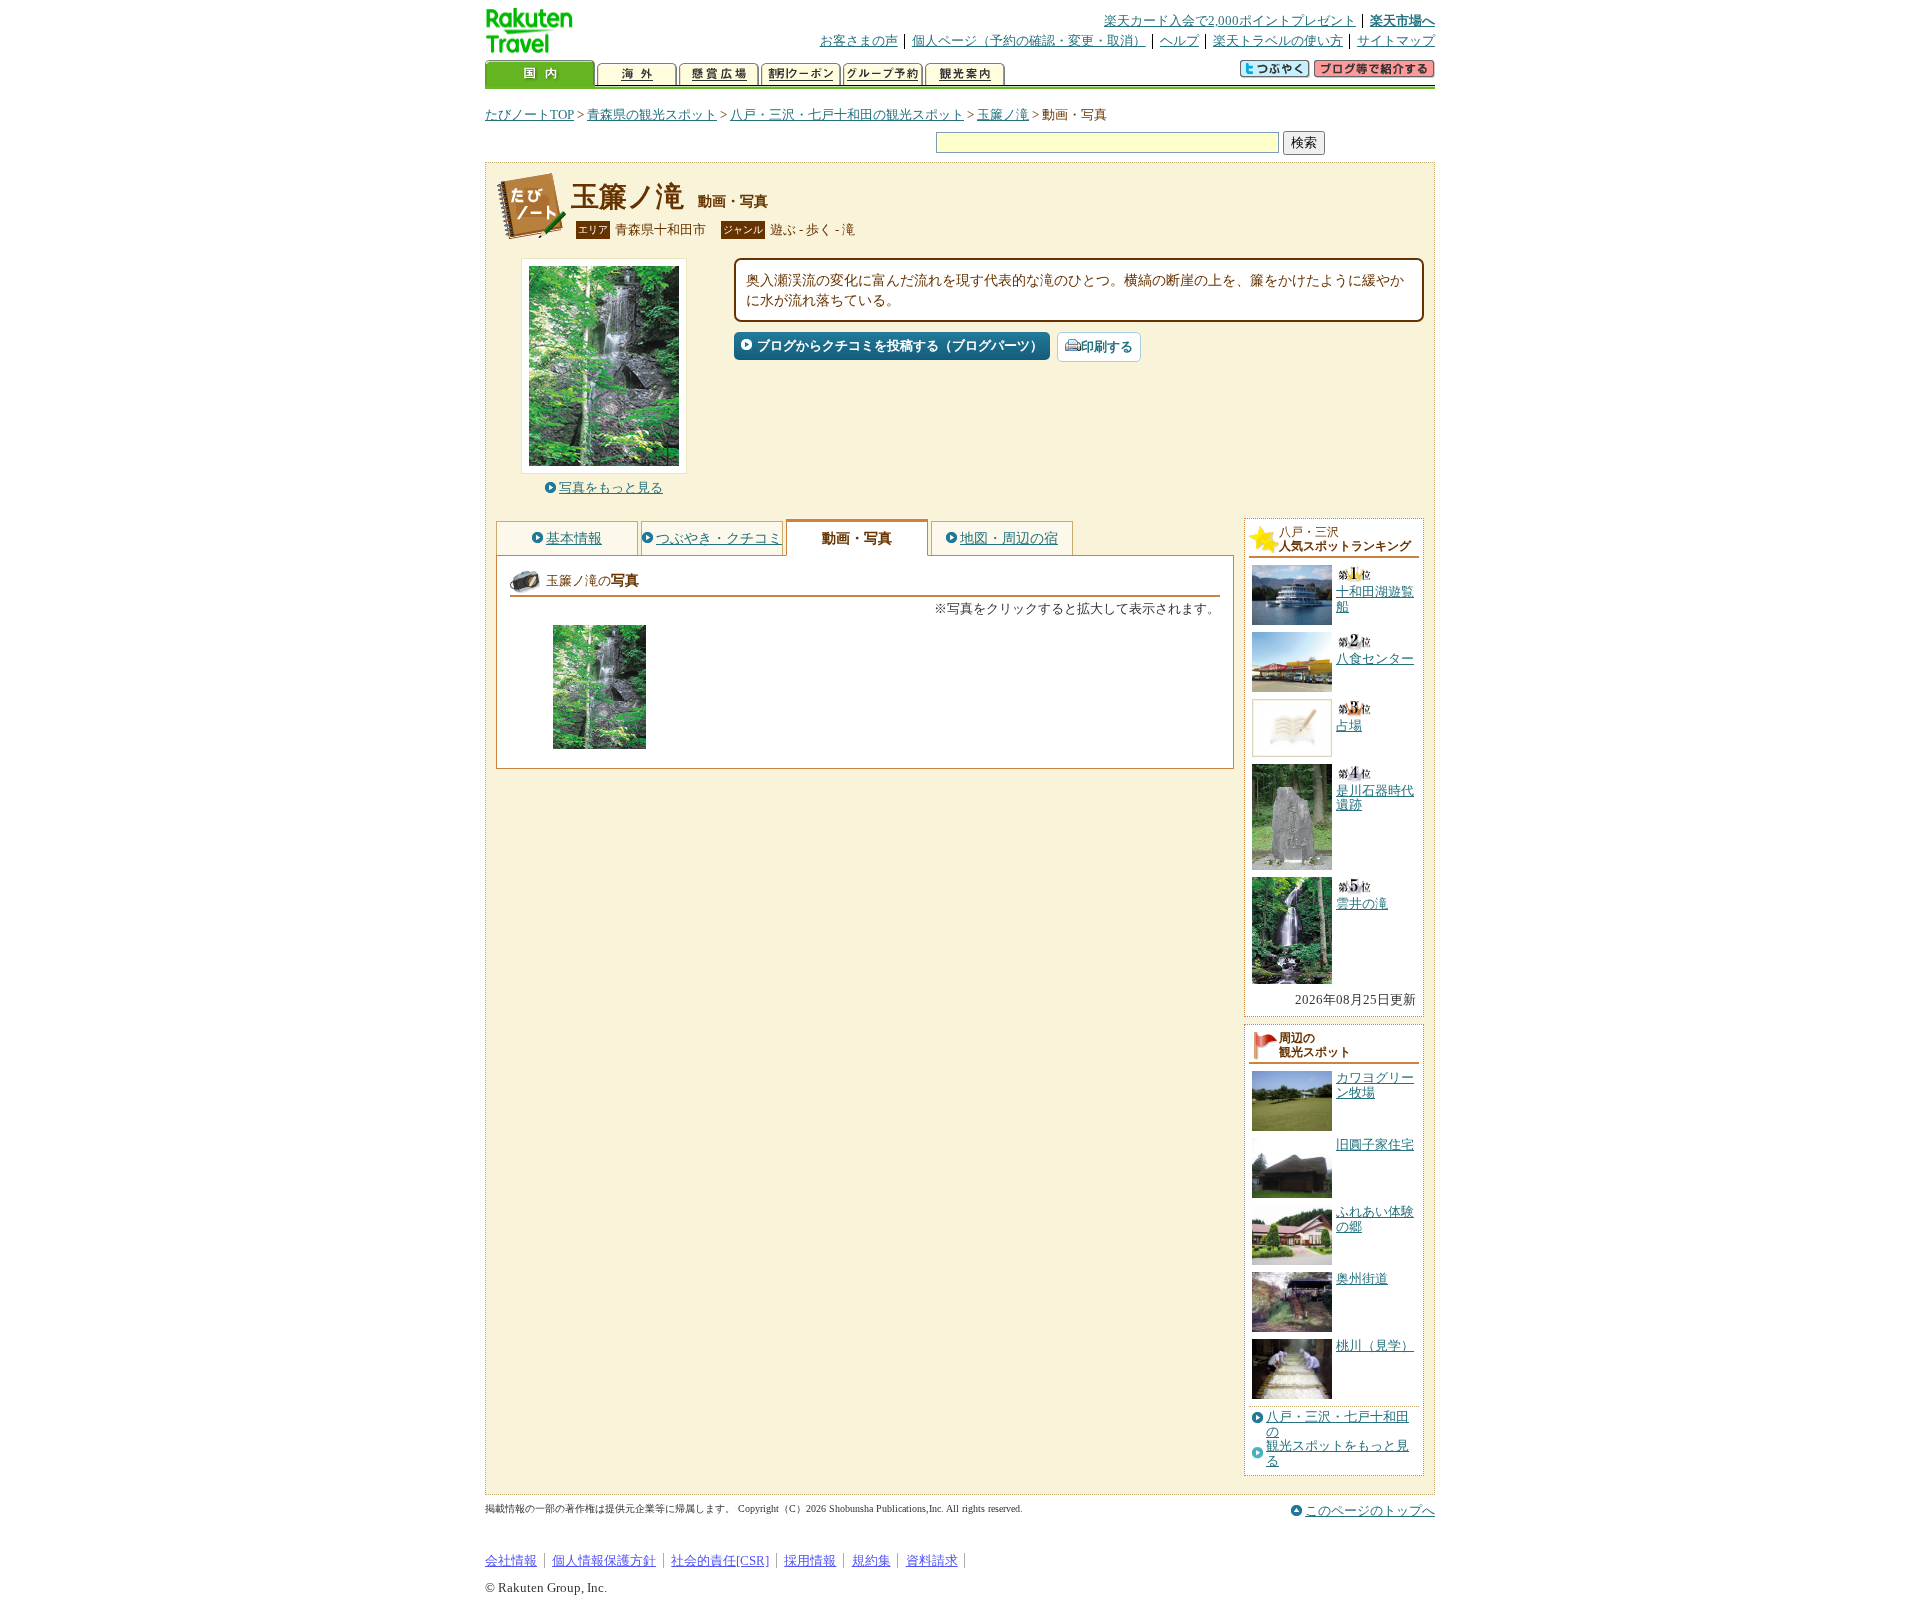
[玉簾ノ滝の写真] (599, 739)
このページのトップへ (1370, 1510)
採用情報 (810, 1560)
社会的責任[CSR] (720, 1560)
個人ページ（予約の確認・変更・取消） (1029, 40)
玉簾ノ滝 (1003, 114)
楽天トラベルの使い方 (1278, 40)
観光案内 (965, 74)
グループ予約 (883, 74)
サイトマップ (1396, 40)
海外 (637, 74)
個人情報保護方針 (604, 1560)
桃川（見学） (1375, 1345)
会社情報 (511, 1560)
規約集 (871, 1560)
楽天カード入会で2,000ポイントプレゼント (1230, 20)
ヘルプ (1179, 40)
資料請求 (932, 1560)
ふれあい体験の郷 (1375, 1218)
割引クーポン (801, 74)
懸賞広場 (719, 74)
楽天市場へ (1402, 20)
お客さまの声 (859, 40)
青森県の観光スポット (652, 114)
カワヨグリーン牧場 (1375, 1084)
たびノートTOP (529, 114)
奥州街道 (1362, 1278)
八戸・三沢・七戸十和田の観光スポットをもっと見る (1337, 1438)
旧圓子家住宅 (1375, 1144)
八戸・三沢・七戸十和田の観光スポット (847, 114)
